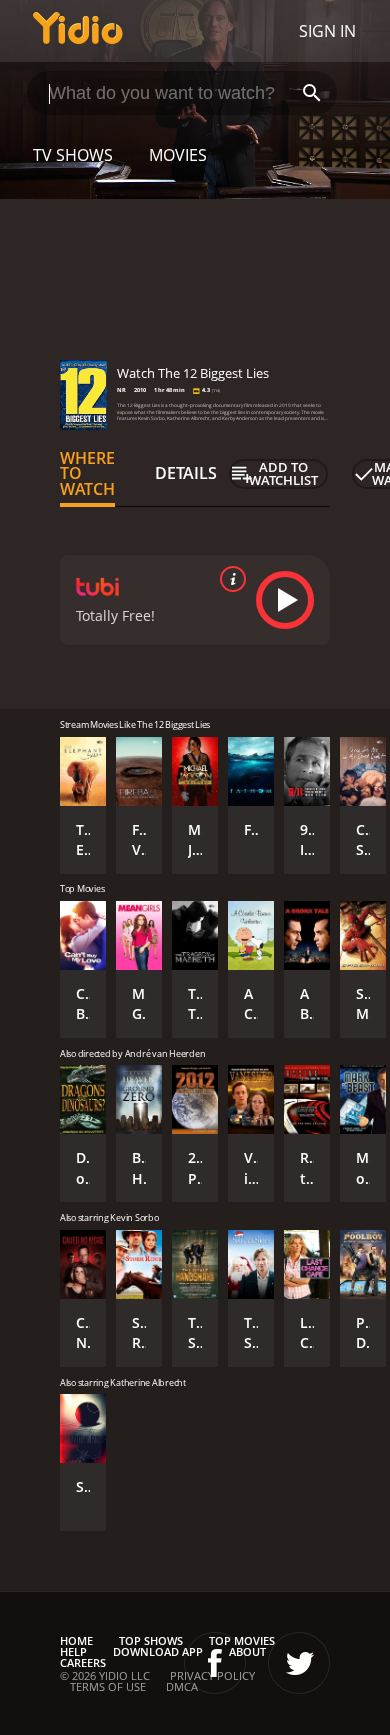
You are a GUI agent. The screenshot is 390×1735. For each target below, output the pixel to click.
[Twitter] (299, 1663)
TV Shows (73, 155)
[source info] (229, 579)
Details (186, 473)
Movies (178, 155)
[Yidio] (78, 31)
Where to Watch (87, 474)
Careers (83, 1662)
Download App (158, 1651)
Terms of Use (108, 1686)
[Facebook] (215, 1663)
